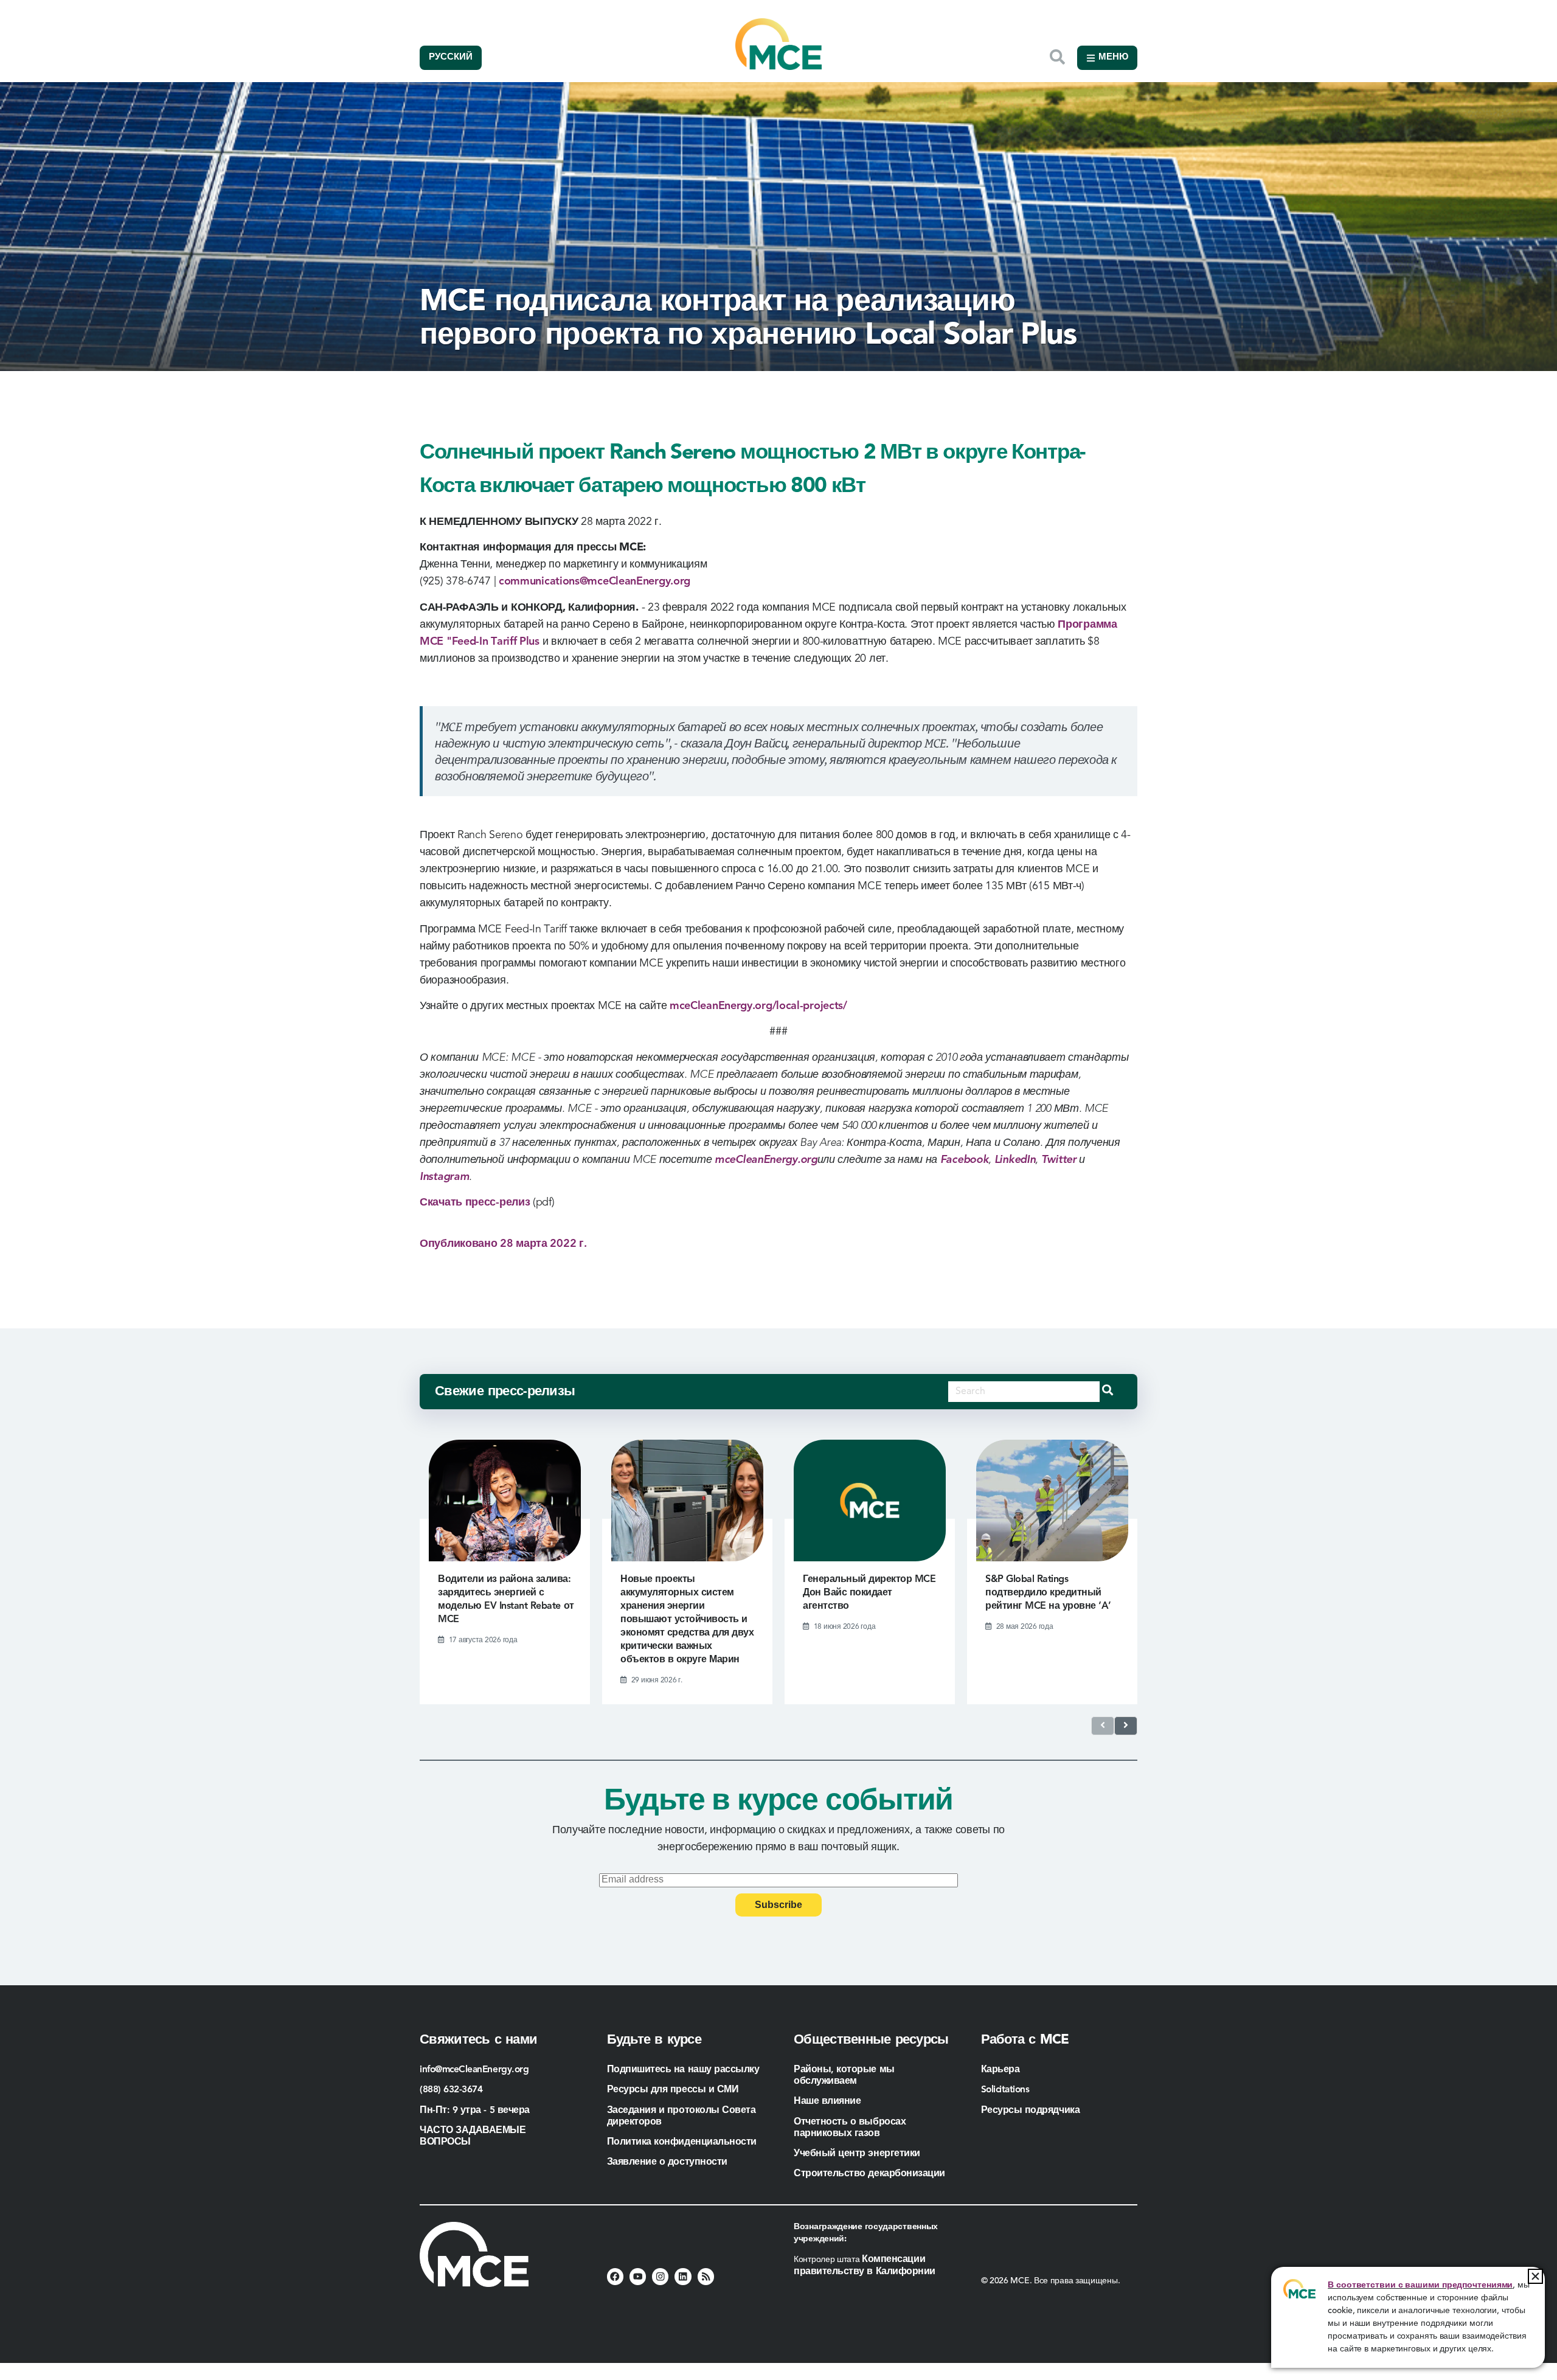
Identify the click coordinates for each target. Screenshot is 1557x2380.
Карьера (1000, 2070)
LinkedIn (1015, 1160)
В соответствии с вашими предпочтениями (1420, 2285)
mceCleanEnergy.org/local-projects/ (758, 1006)
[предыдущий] (1103, 1726)
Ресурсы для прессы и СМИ (673, 2090)
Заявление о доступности (667, 2162)
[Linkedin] (683, 2276)
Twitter (1059, 1160)
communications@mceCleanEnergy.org (595, 581)
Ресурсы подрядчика (1032, 2111)
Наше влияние (827, 2101)
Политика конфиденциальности (682, 2142)
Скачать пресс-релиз (475, 1202)
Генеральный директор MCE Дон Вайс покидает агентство (869, 1593)
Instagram (444, 1177)
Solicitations (1005, 2090)
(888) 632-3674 (451, 2090)
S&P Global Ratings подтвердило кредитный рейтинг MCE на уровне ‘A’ (1048, 1593)
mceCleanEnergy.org (766, 1160)
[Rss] (706, 2276)
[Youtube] (638, 2276)
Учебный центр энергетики (857, 2154)
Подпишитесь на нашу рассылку (683, 2070)
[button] (1535, 2276)
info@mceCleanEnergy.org (474, 2070)
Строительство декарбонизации (869, 2174)
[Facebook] (615, 2276)
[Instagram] (660, 2276)
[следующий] (1126, 1726)
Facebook (965, 1160)
